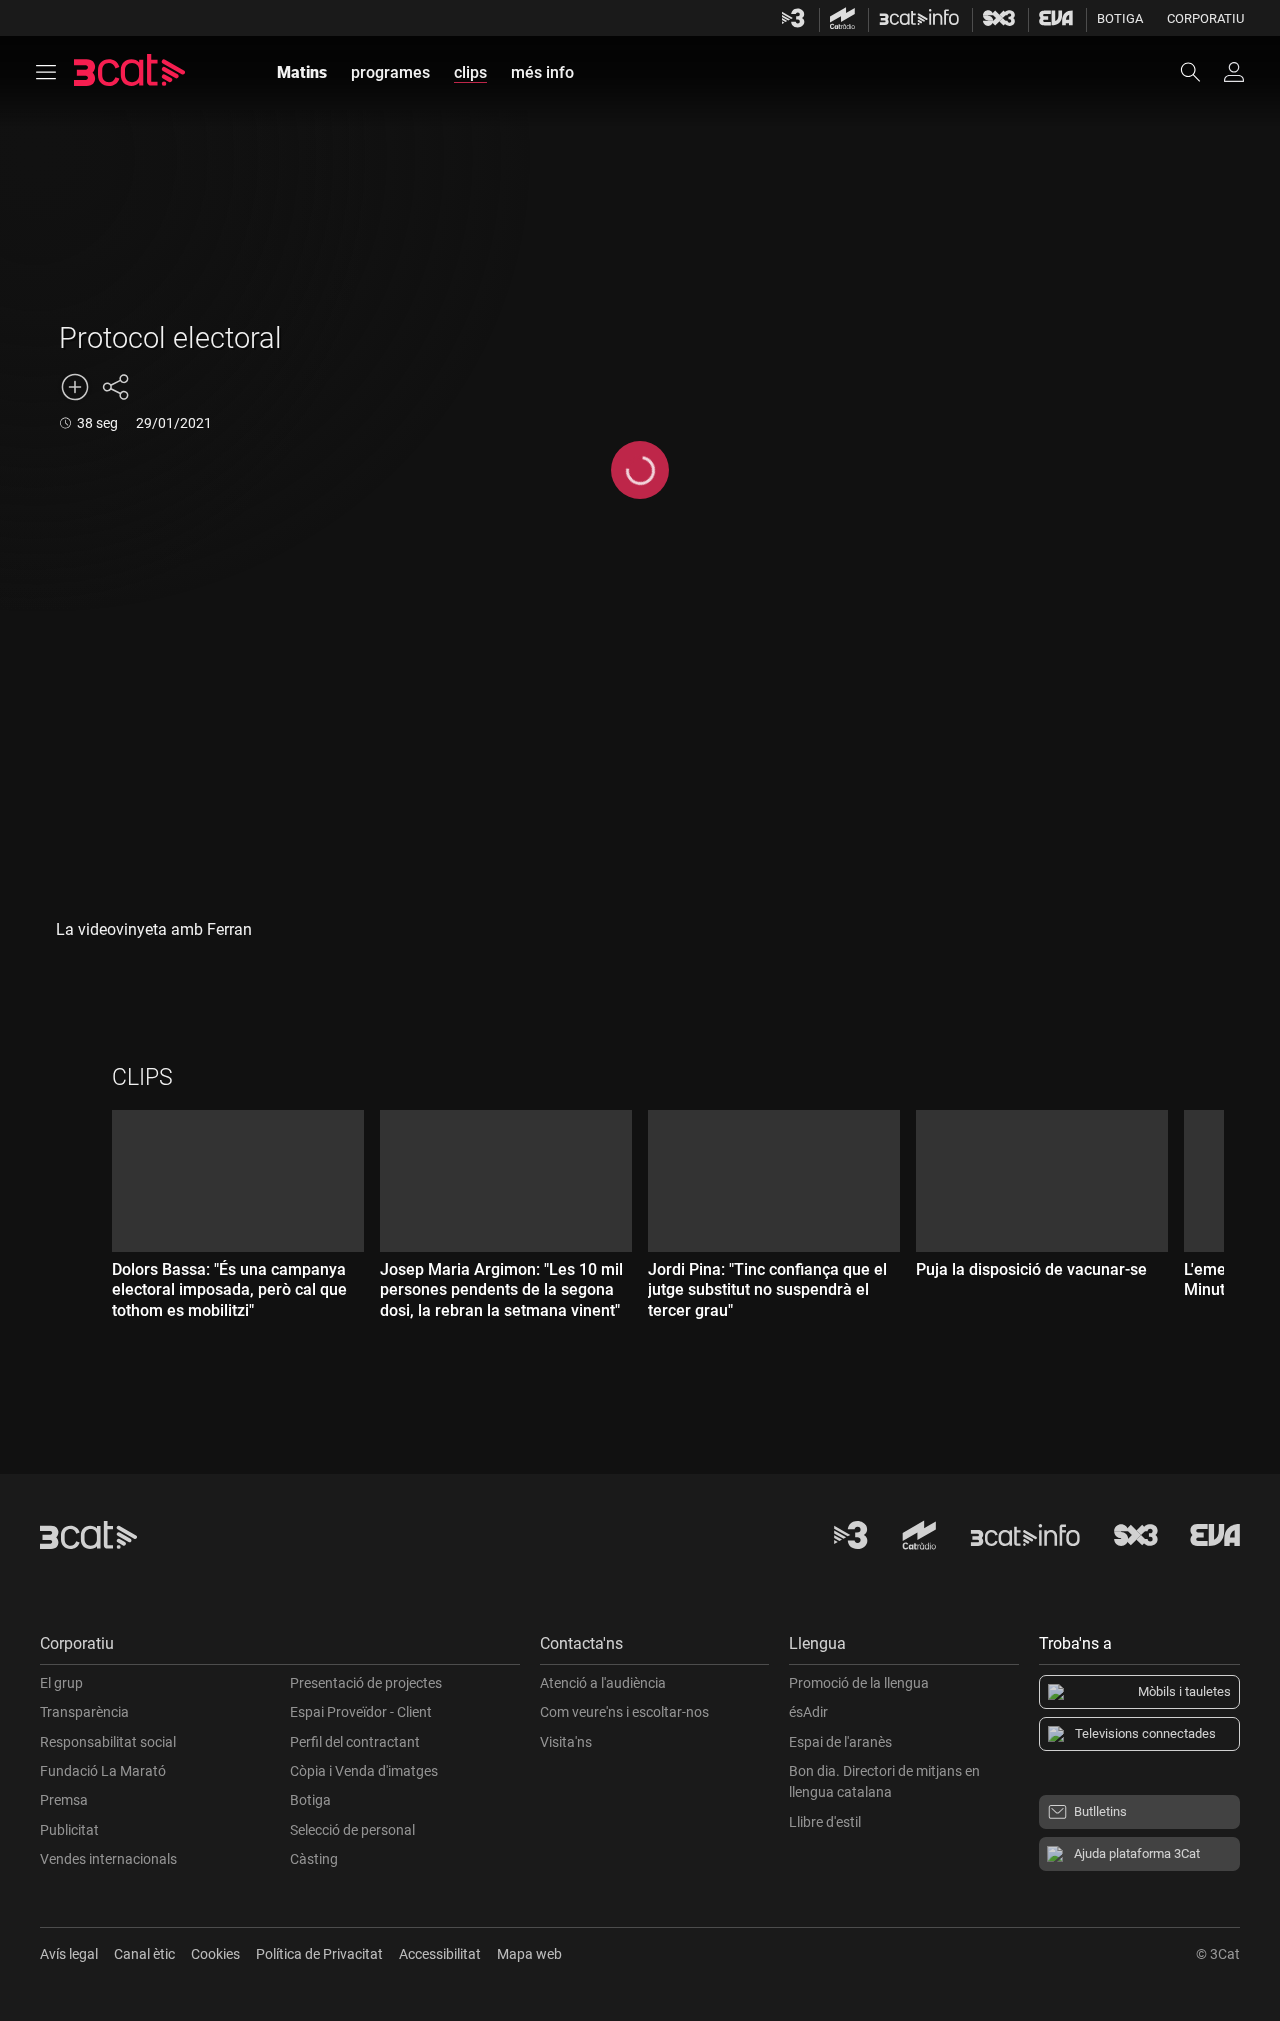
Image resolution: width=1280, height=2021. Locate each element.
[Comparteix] (115, 387)
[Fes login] (1234, 72)
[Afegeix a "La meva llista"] (75, 387)
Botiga (1120, 18)
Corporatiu (1205, 18)
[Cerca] (1200, 72)
